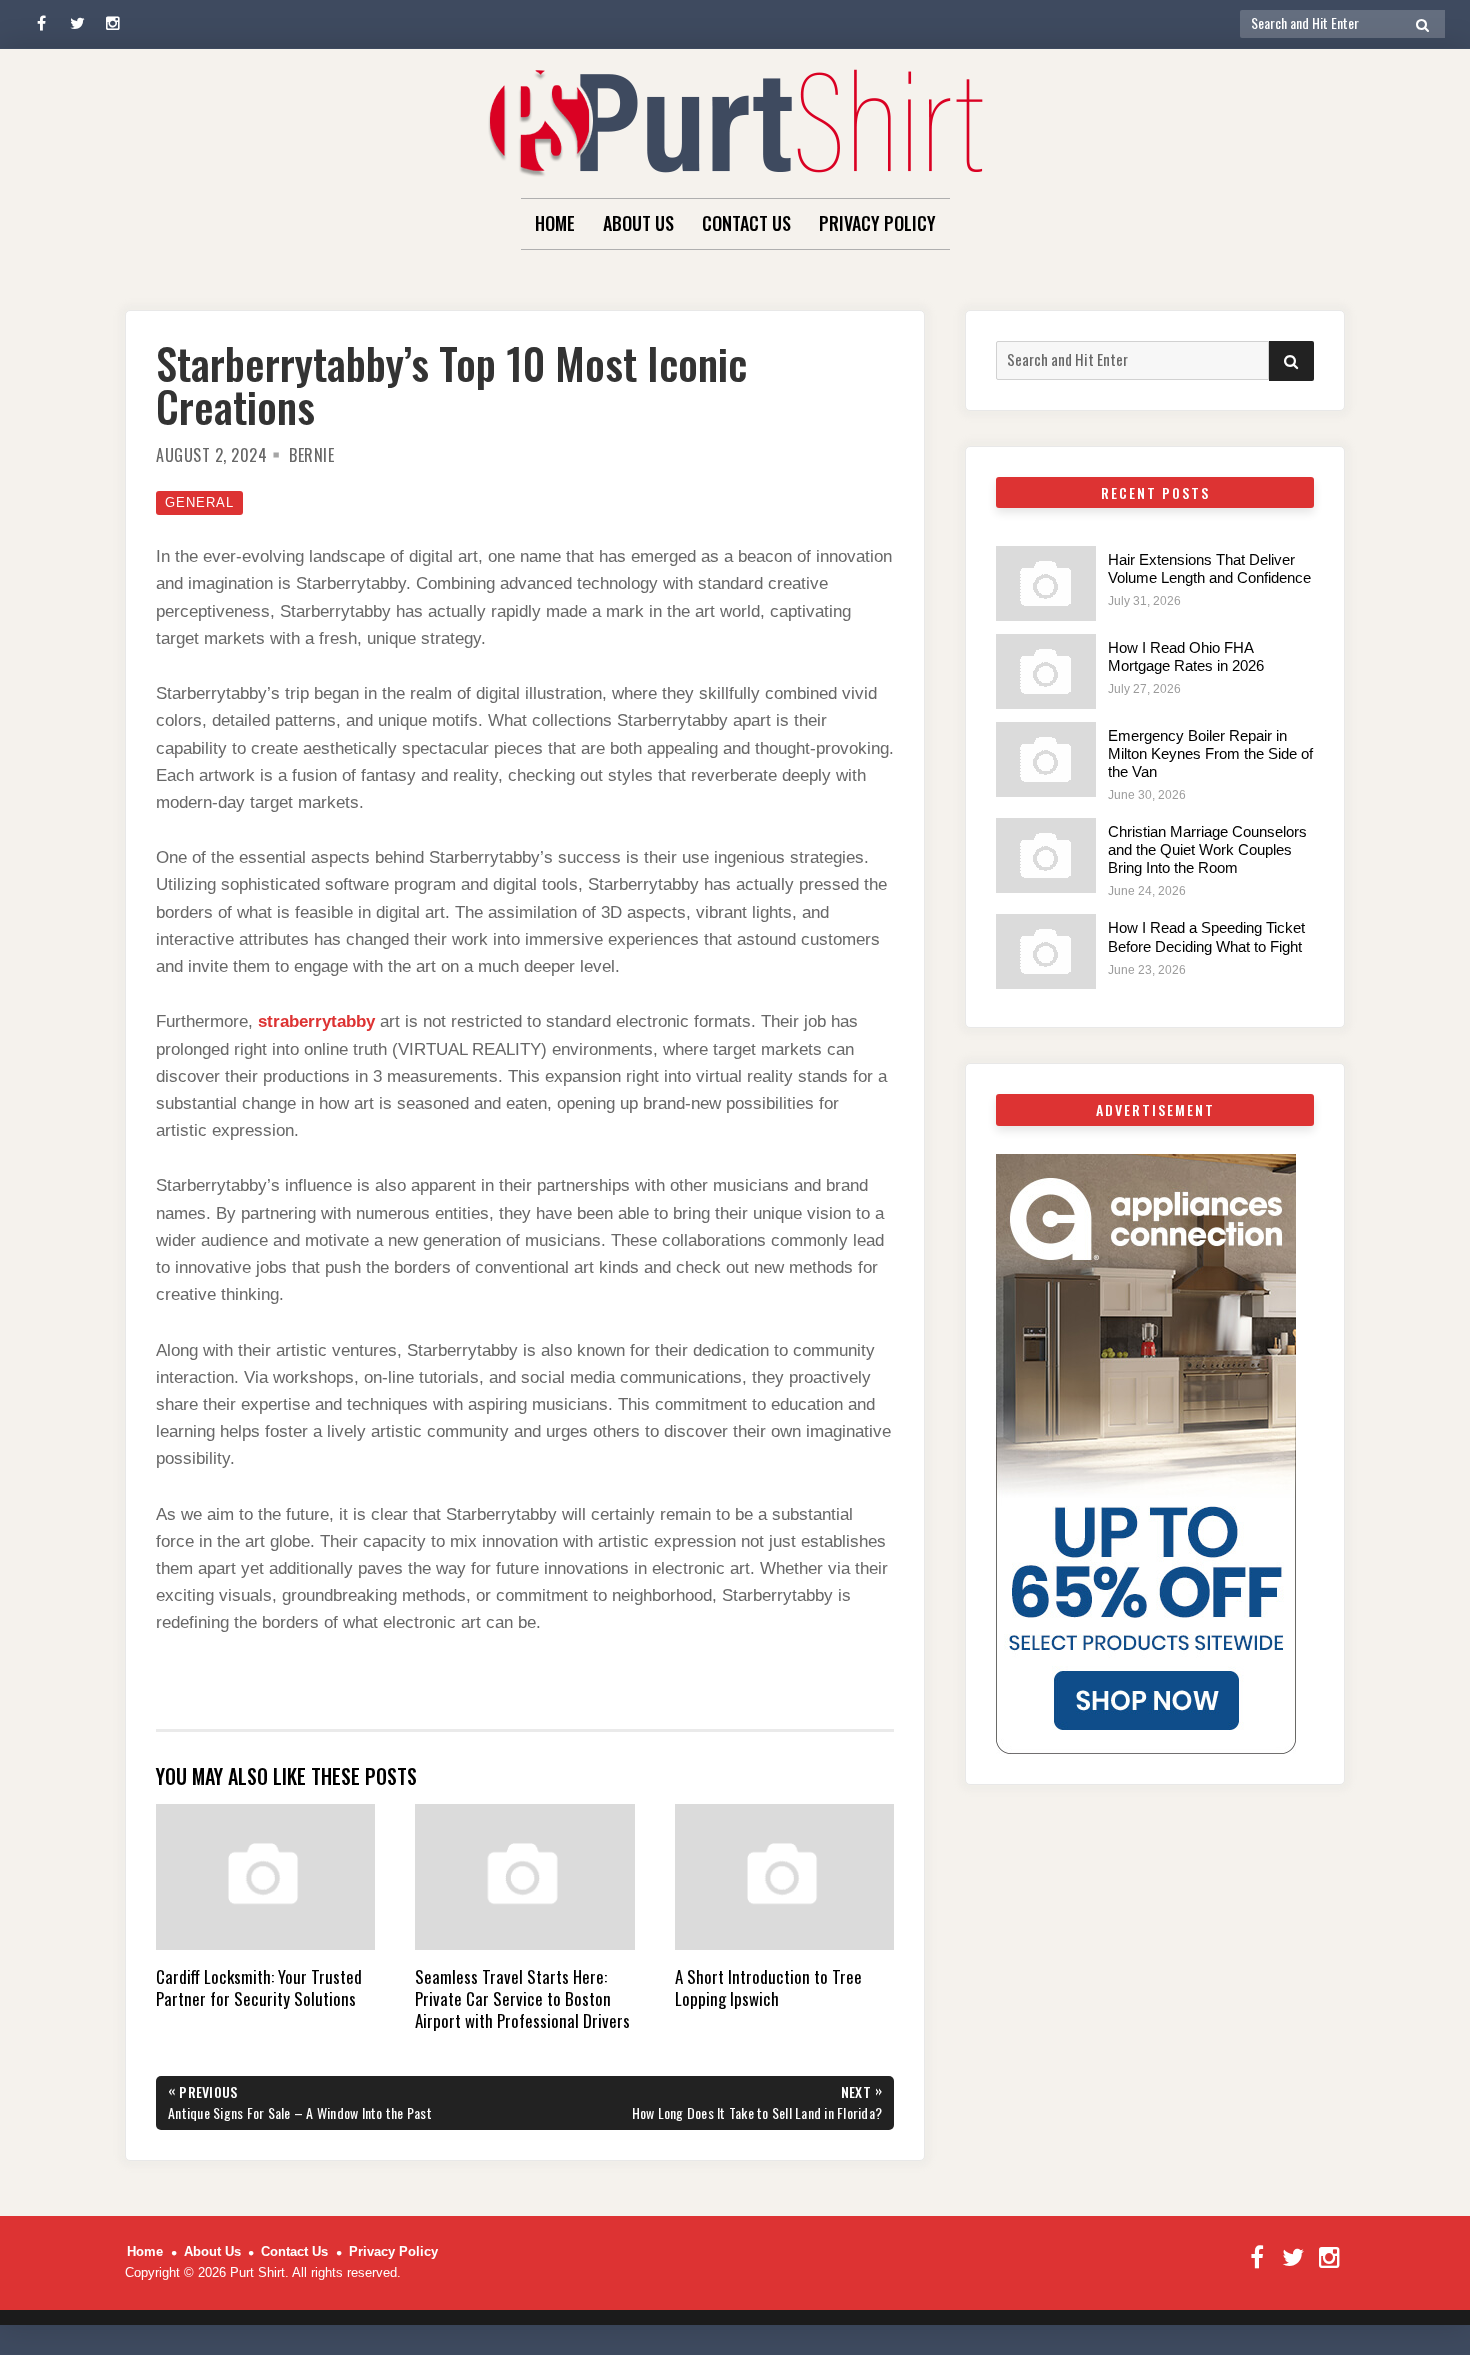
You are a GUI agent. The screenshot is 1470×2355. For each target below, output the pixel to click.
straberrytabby (316, 1021)
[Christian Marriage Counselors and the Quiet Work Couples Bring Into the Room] (1046, 855)
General (199, 502)
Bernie (311, 455)
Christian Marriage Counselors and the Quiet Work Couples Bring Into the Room (1207, 849)
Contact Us (746, 223)
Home (555, 223)
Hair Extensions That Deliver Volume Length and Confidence (1209, 568)
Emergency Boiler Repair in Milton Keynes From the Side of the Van (1210, 753)
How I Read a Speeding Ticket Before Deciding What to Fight (1206, 936)
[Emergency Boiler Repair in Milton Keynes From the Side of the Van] (1046, 759)
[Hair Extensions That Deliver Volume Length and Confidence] (1046, 583)
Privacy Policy (877, 223)
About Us (638, 223)
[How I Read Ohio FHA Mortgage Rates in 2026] (1046, 671)
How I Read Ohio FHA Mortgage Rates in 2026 (1186, 656)
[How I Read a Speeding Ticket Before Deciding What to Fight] (1046, 951)
